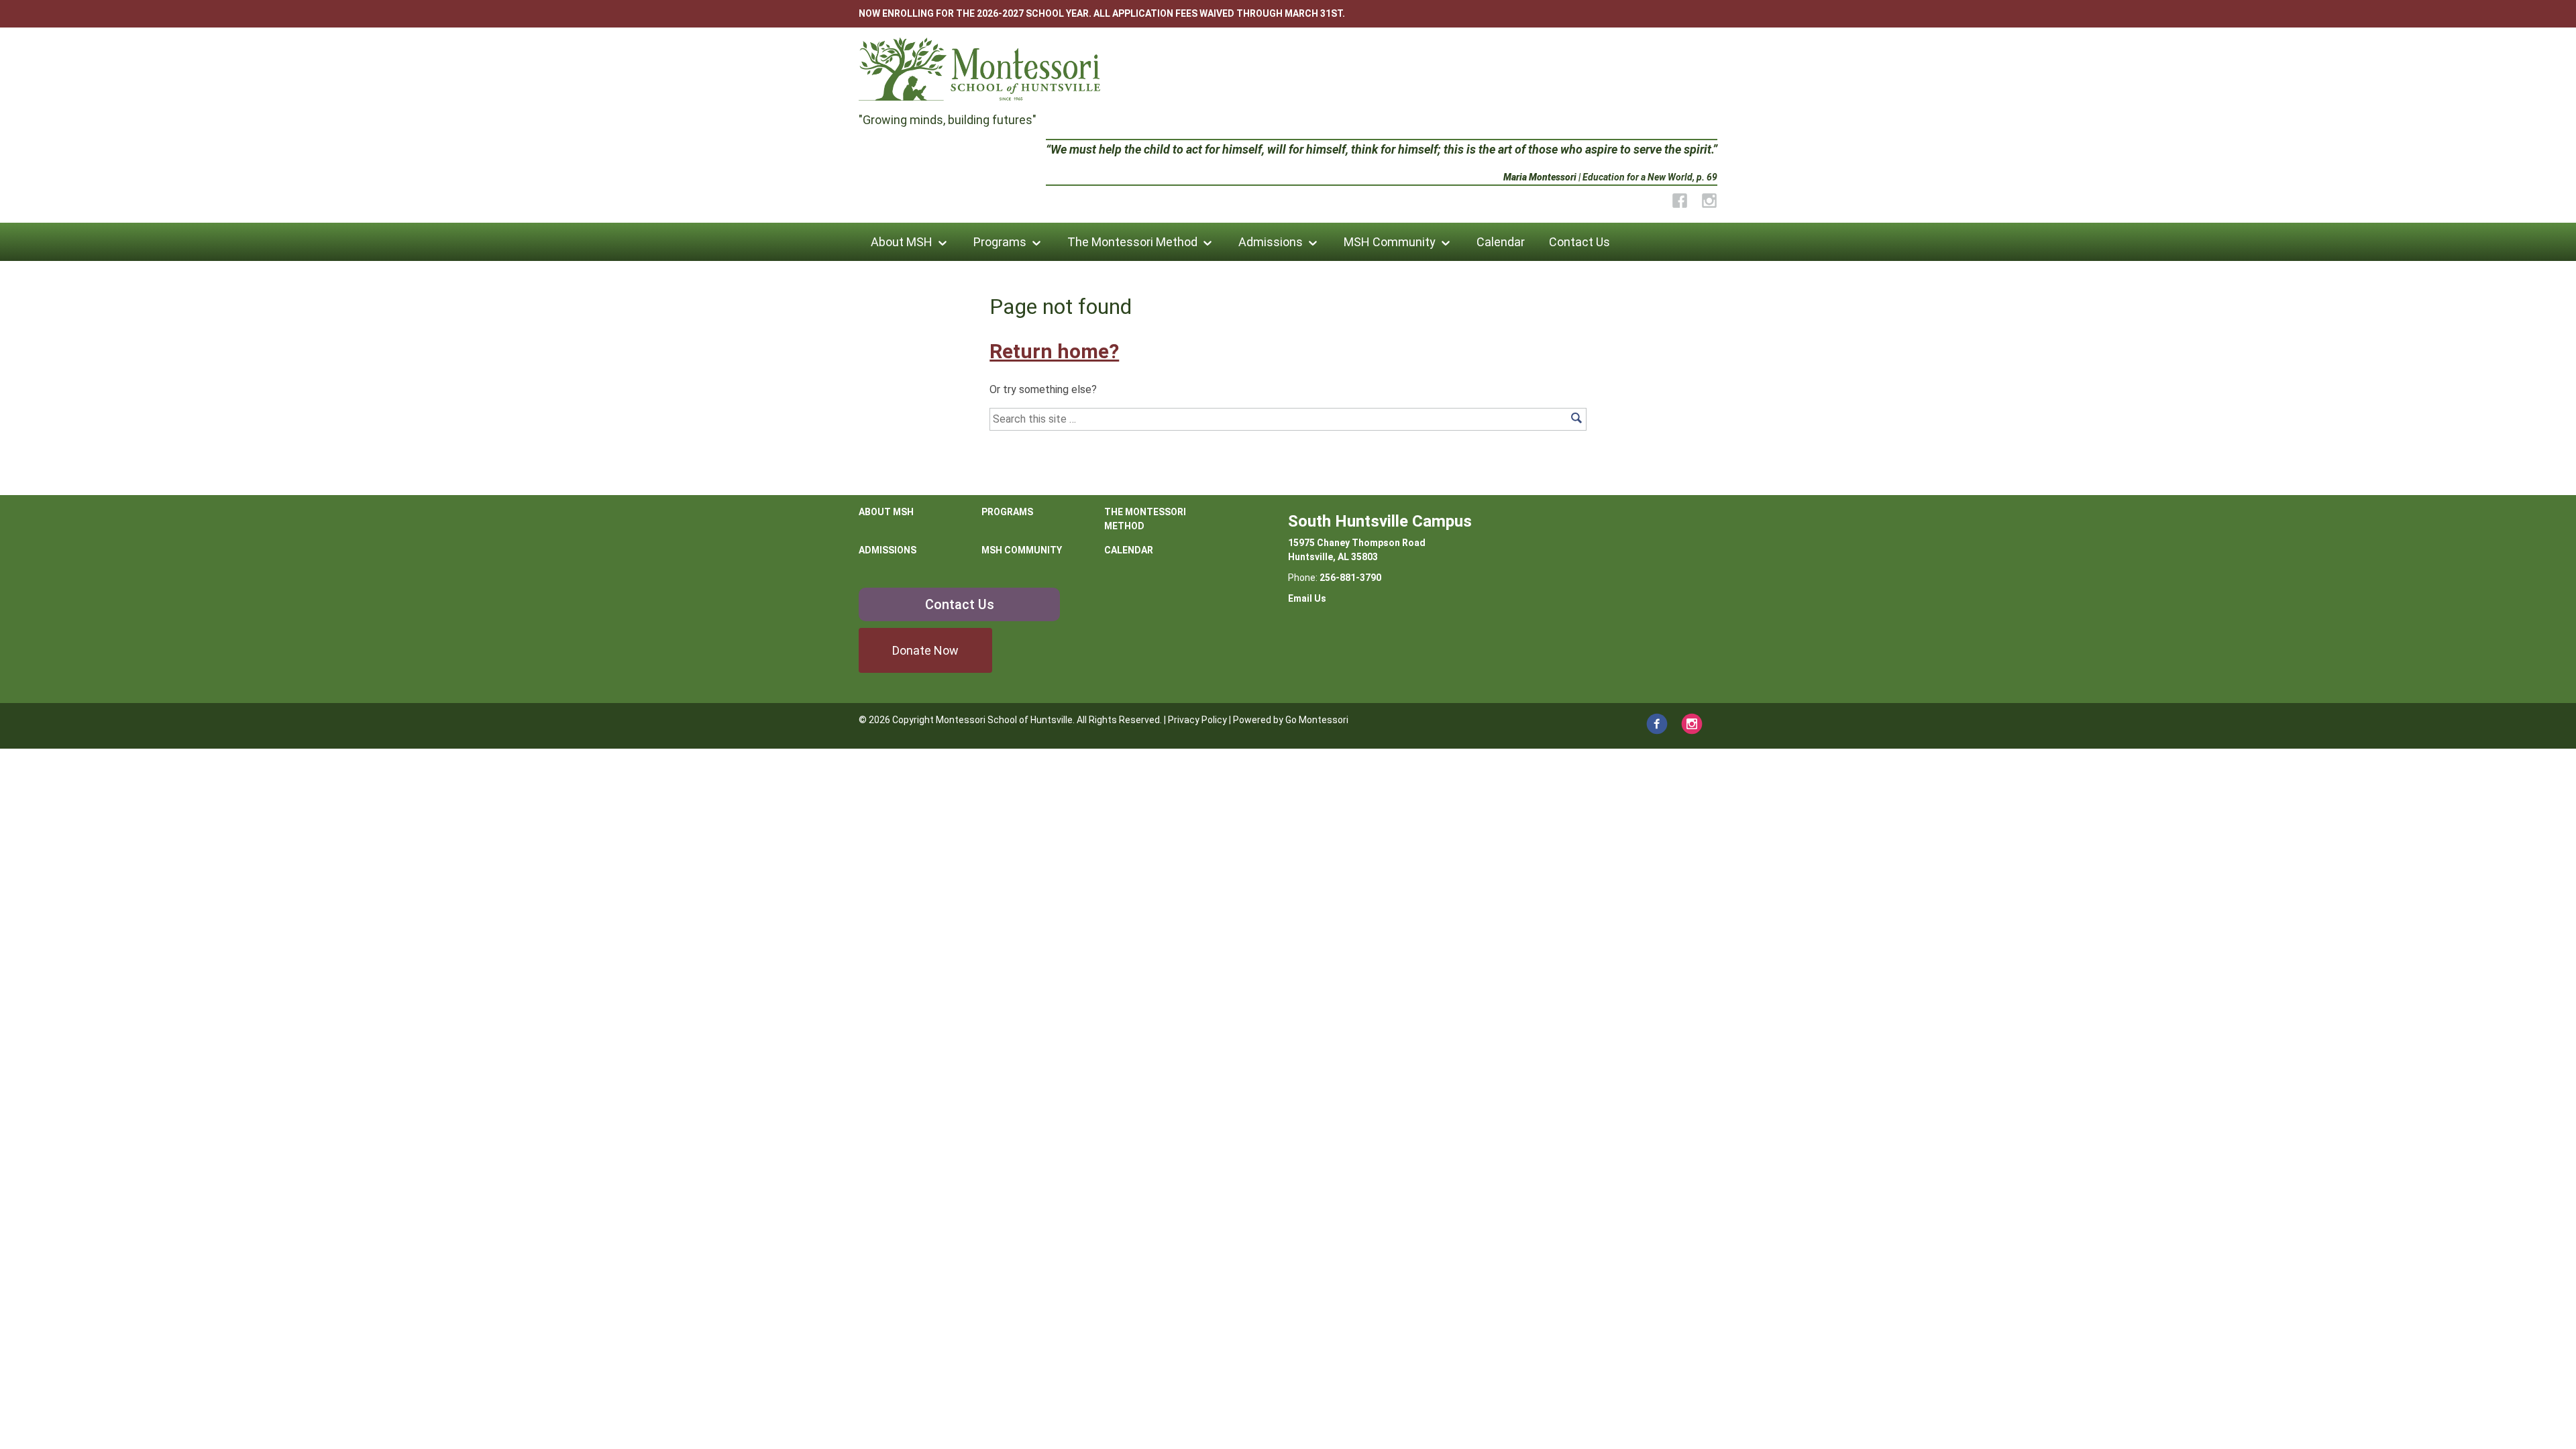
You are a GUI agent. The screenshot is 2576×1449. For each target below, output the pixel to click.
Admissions (1271, 242)
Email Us (1307, 598)
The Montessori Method (1132, 242)
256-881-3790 (1350, 578)
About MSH (902, 242)
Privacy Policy (1197, 720)
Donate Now (925, 650)
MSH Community (1390, 242)
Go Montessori (1317, 720)
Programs (1000, 242)
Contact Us (1579, 242)
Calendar (1501, 242)
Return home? (1054, 351)
